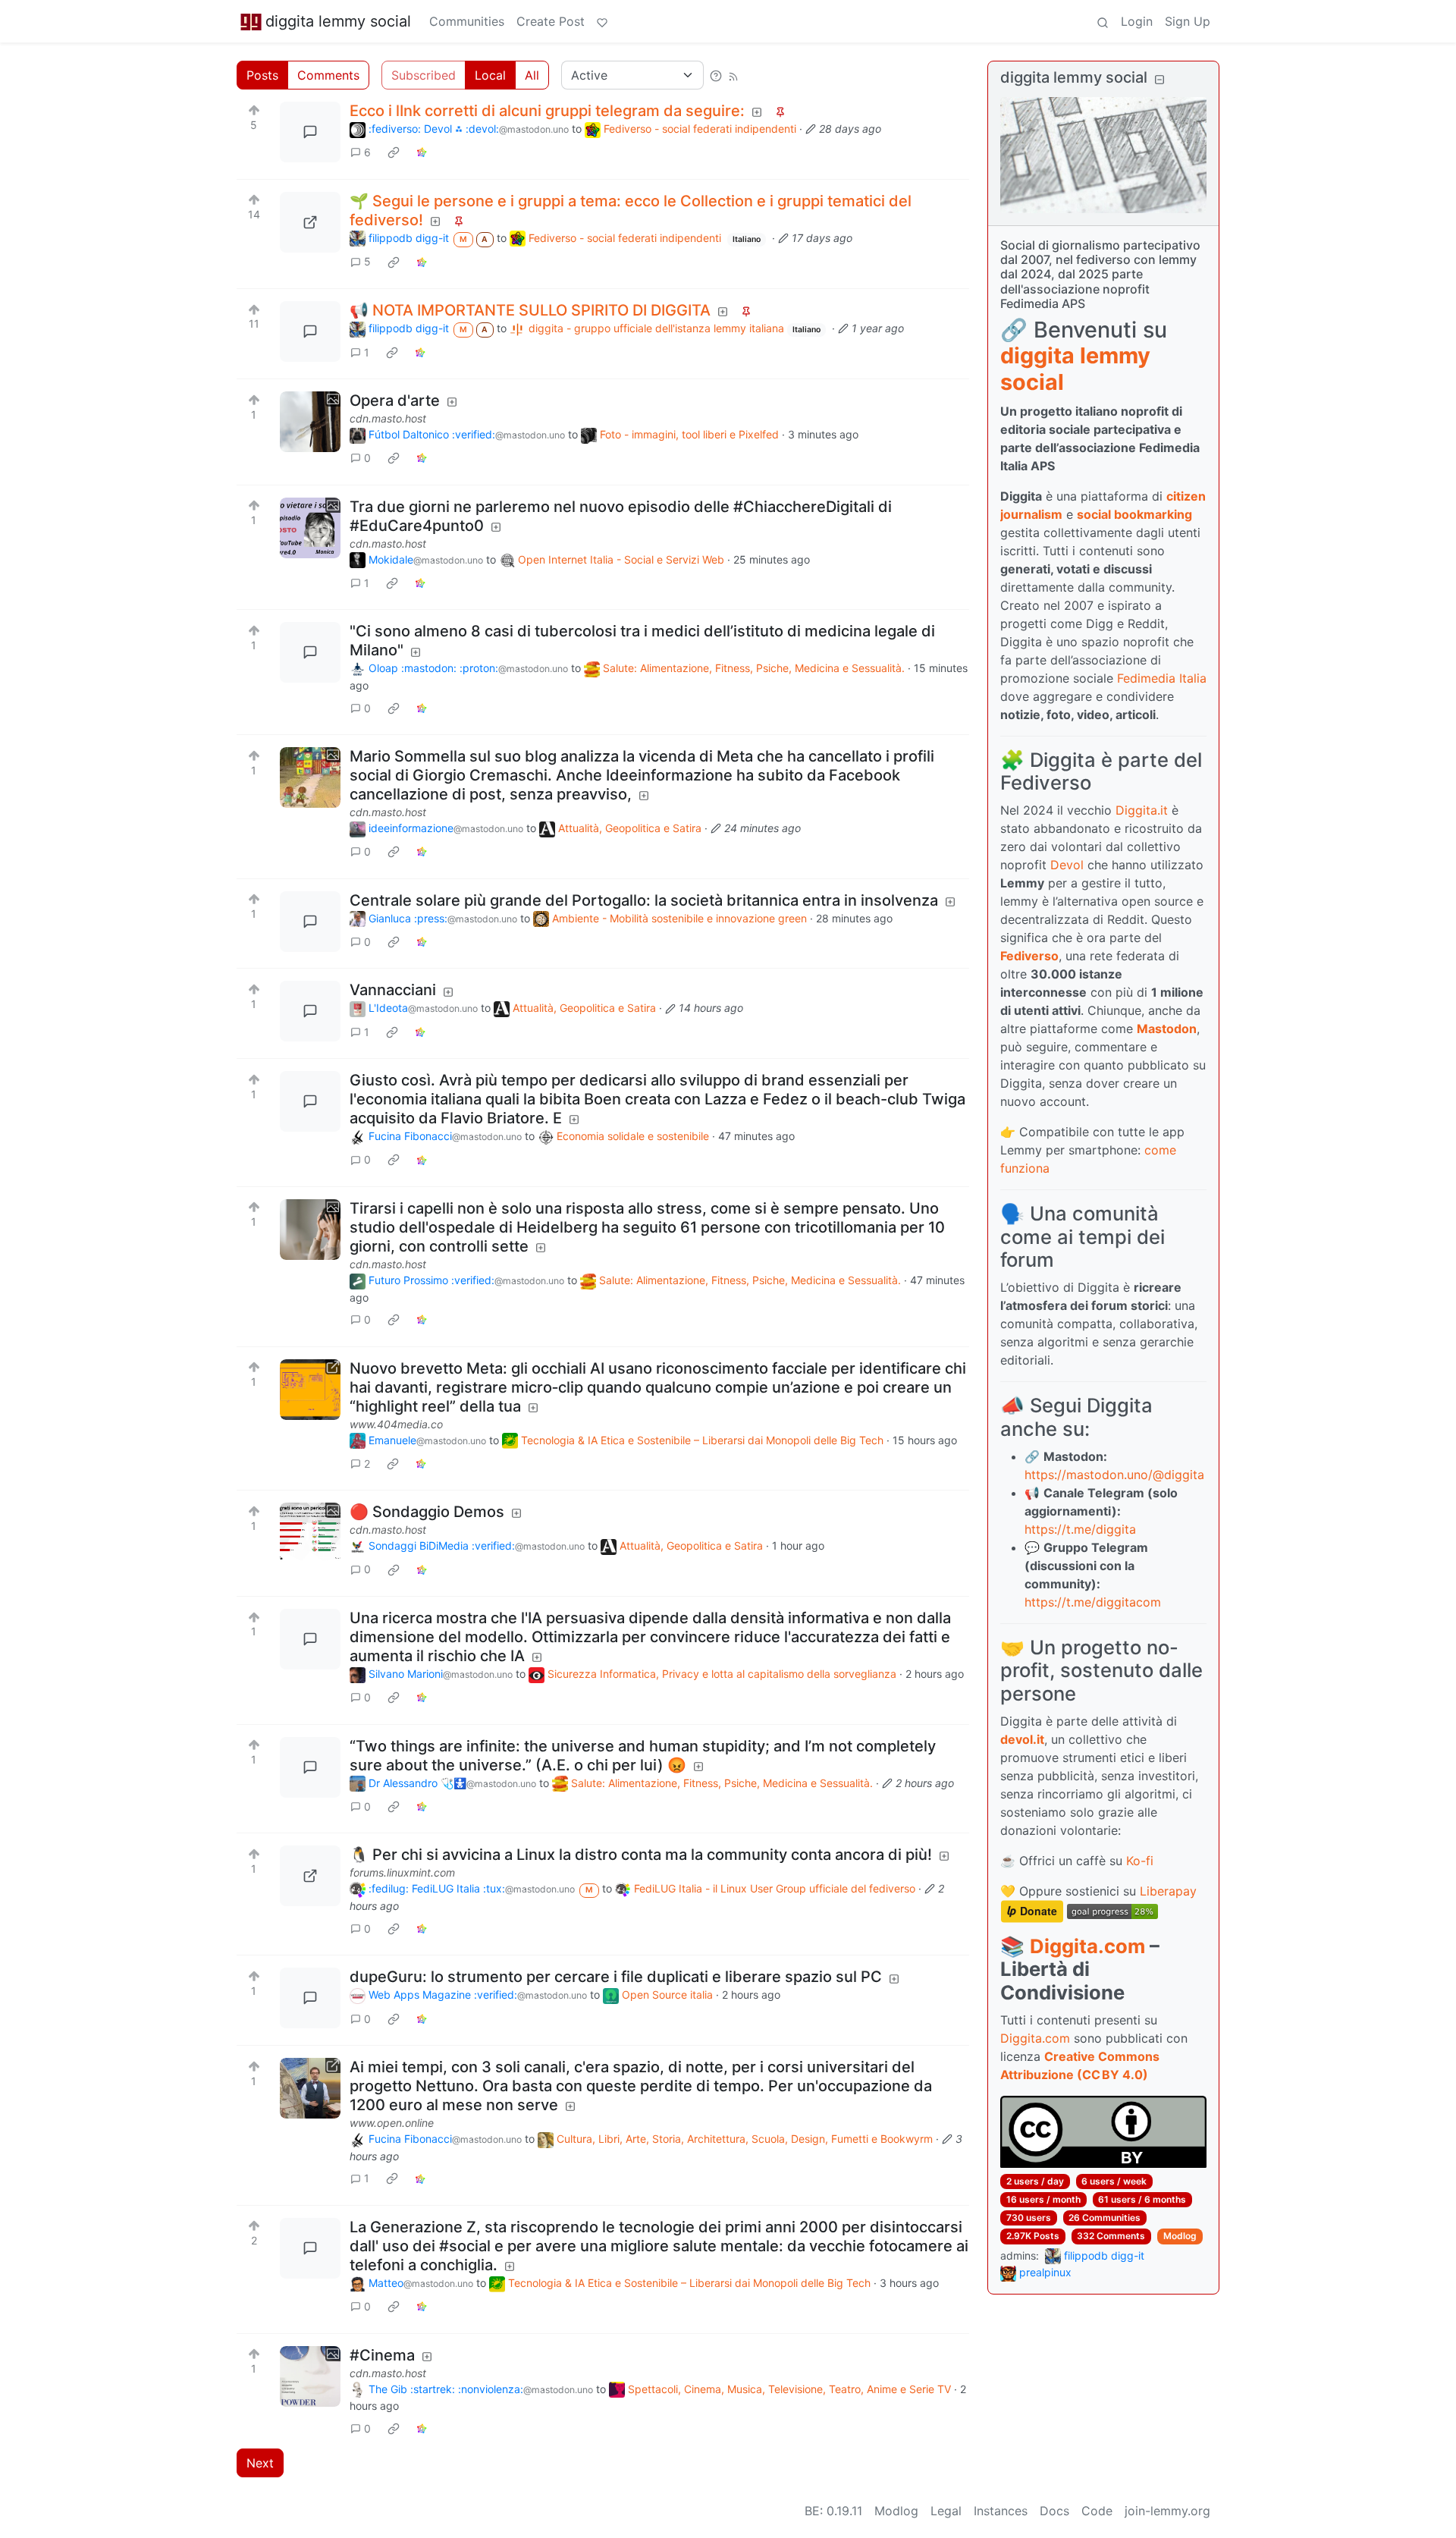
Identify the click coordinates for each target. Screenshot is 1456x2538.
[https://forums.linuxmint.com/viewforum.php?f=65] (310, 1876)
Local (490, 75)
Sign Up (1188, 21)
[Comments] (310, 132)
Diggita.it (1142, 810)
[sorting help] (716, 75)
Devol (1067, 865)
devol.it (1022, 1739)
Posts (262, 75)
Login (1137, 21)
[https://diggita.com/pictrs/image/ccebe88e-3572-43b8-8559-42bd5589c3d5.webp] (310, 222)
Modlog (1180, 2236)
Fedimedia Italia (1162, 678)
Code (1097, 2511)
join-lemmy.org (1167, 2511)
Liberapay (1168, 1891)
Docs (1054, 2511)
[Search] (1103, 21)
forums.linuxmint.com (402, 1872)
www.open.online (392, 2123)
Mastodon (1167, 1029)
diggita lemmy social (338, 21)
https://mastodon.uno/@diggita (1114, 1475)
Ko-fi (1140, 1861)
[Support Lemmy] (602, 21)
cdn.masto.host (388, 418)
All (532, 75)
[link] (394, 152)
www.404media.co (396, 1424)
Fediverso (1029, 956)
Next (260, 2463)
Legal (946, 2511)
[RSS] (733, 75)
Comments (328, 75)
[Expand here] (310, 422)
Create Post (551, 21)
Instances (1001, 2511)
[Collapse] (1159, 79)
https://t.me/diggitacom (1093, 1602)
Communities (467, 21)
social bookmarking (1134, 514)
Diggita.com (1087, 1946)
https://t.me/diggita (1080, 1529)
